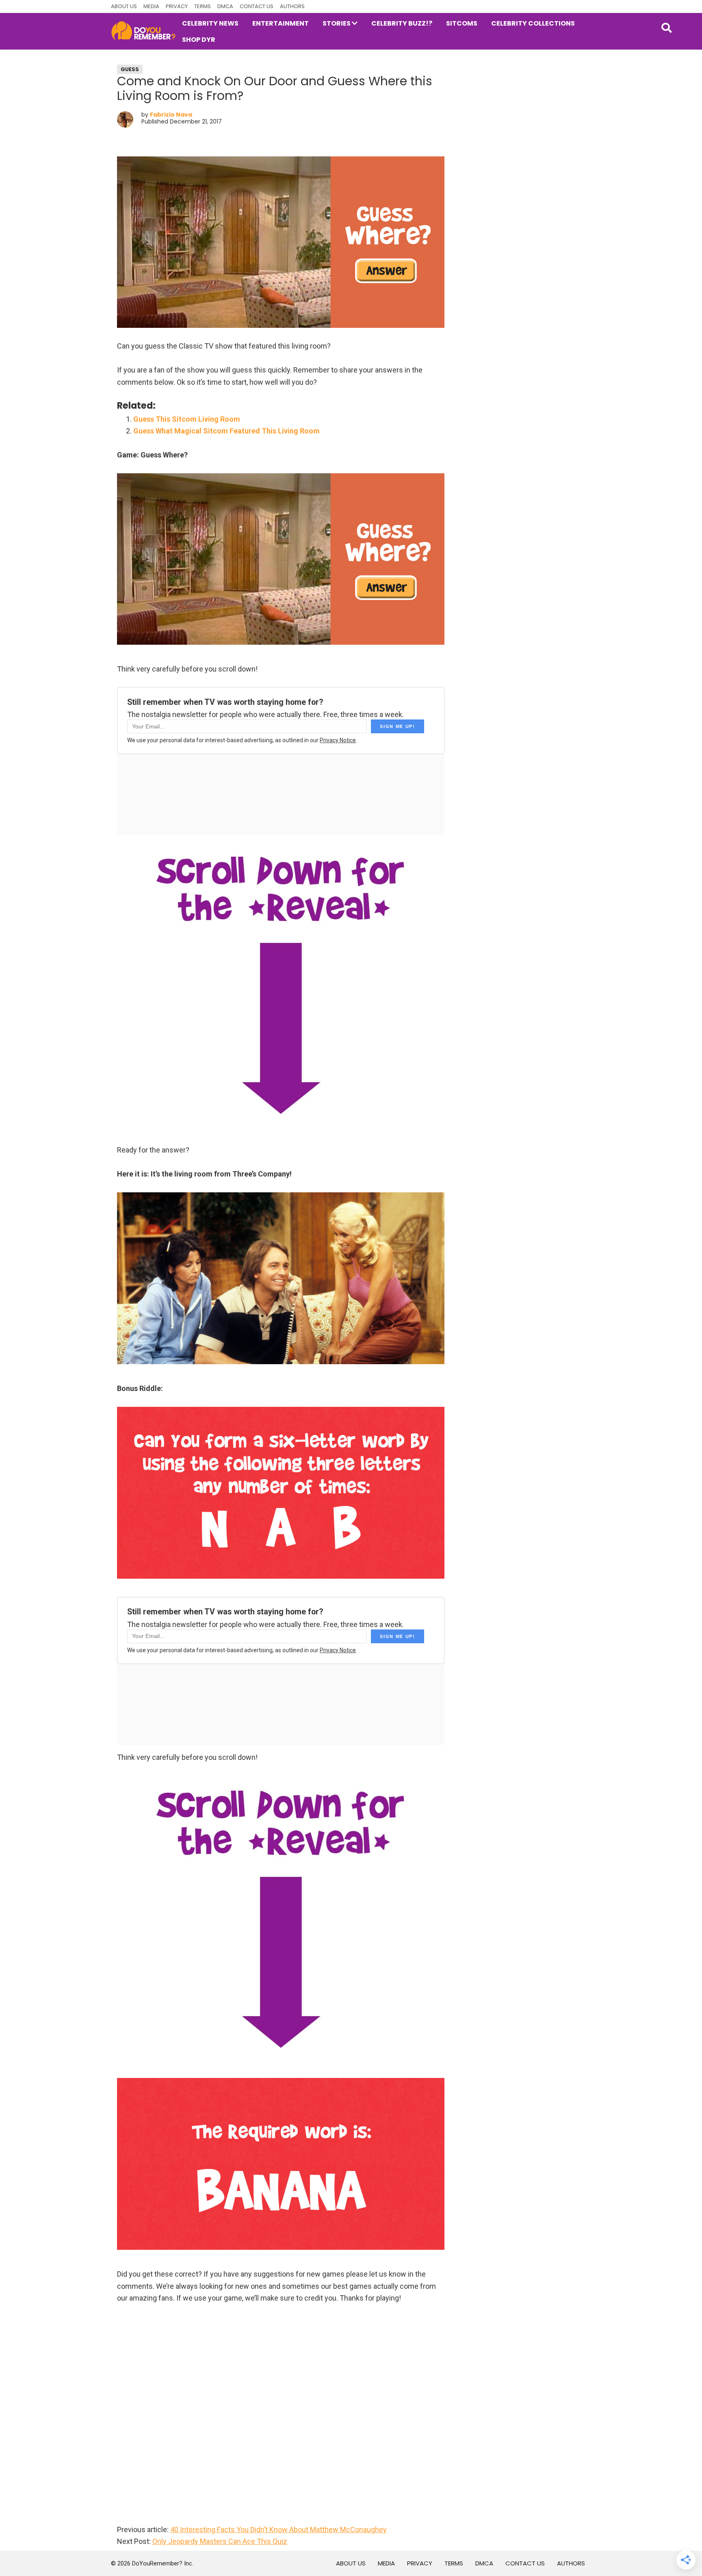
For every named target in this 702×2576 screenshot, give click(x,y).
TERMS (203, 6)
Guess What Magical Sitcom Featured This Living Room (226, 431)
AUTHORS (292, 6)
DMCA (225, 6)
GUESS (130, 69)
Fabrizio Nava (171, 115)
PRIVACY (177, 6)
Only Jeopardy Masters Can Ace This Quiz (220, 2541)
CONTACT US (257, 6)
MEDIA (151, 6)
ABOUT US (124, 6)
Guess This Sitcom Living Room (187, 419)
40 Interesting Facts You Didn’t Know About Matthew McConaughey (278, 2529)
